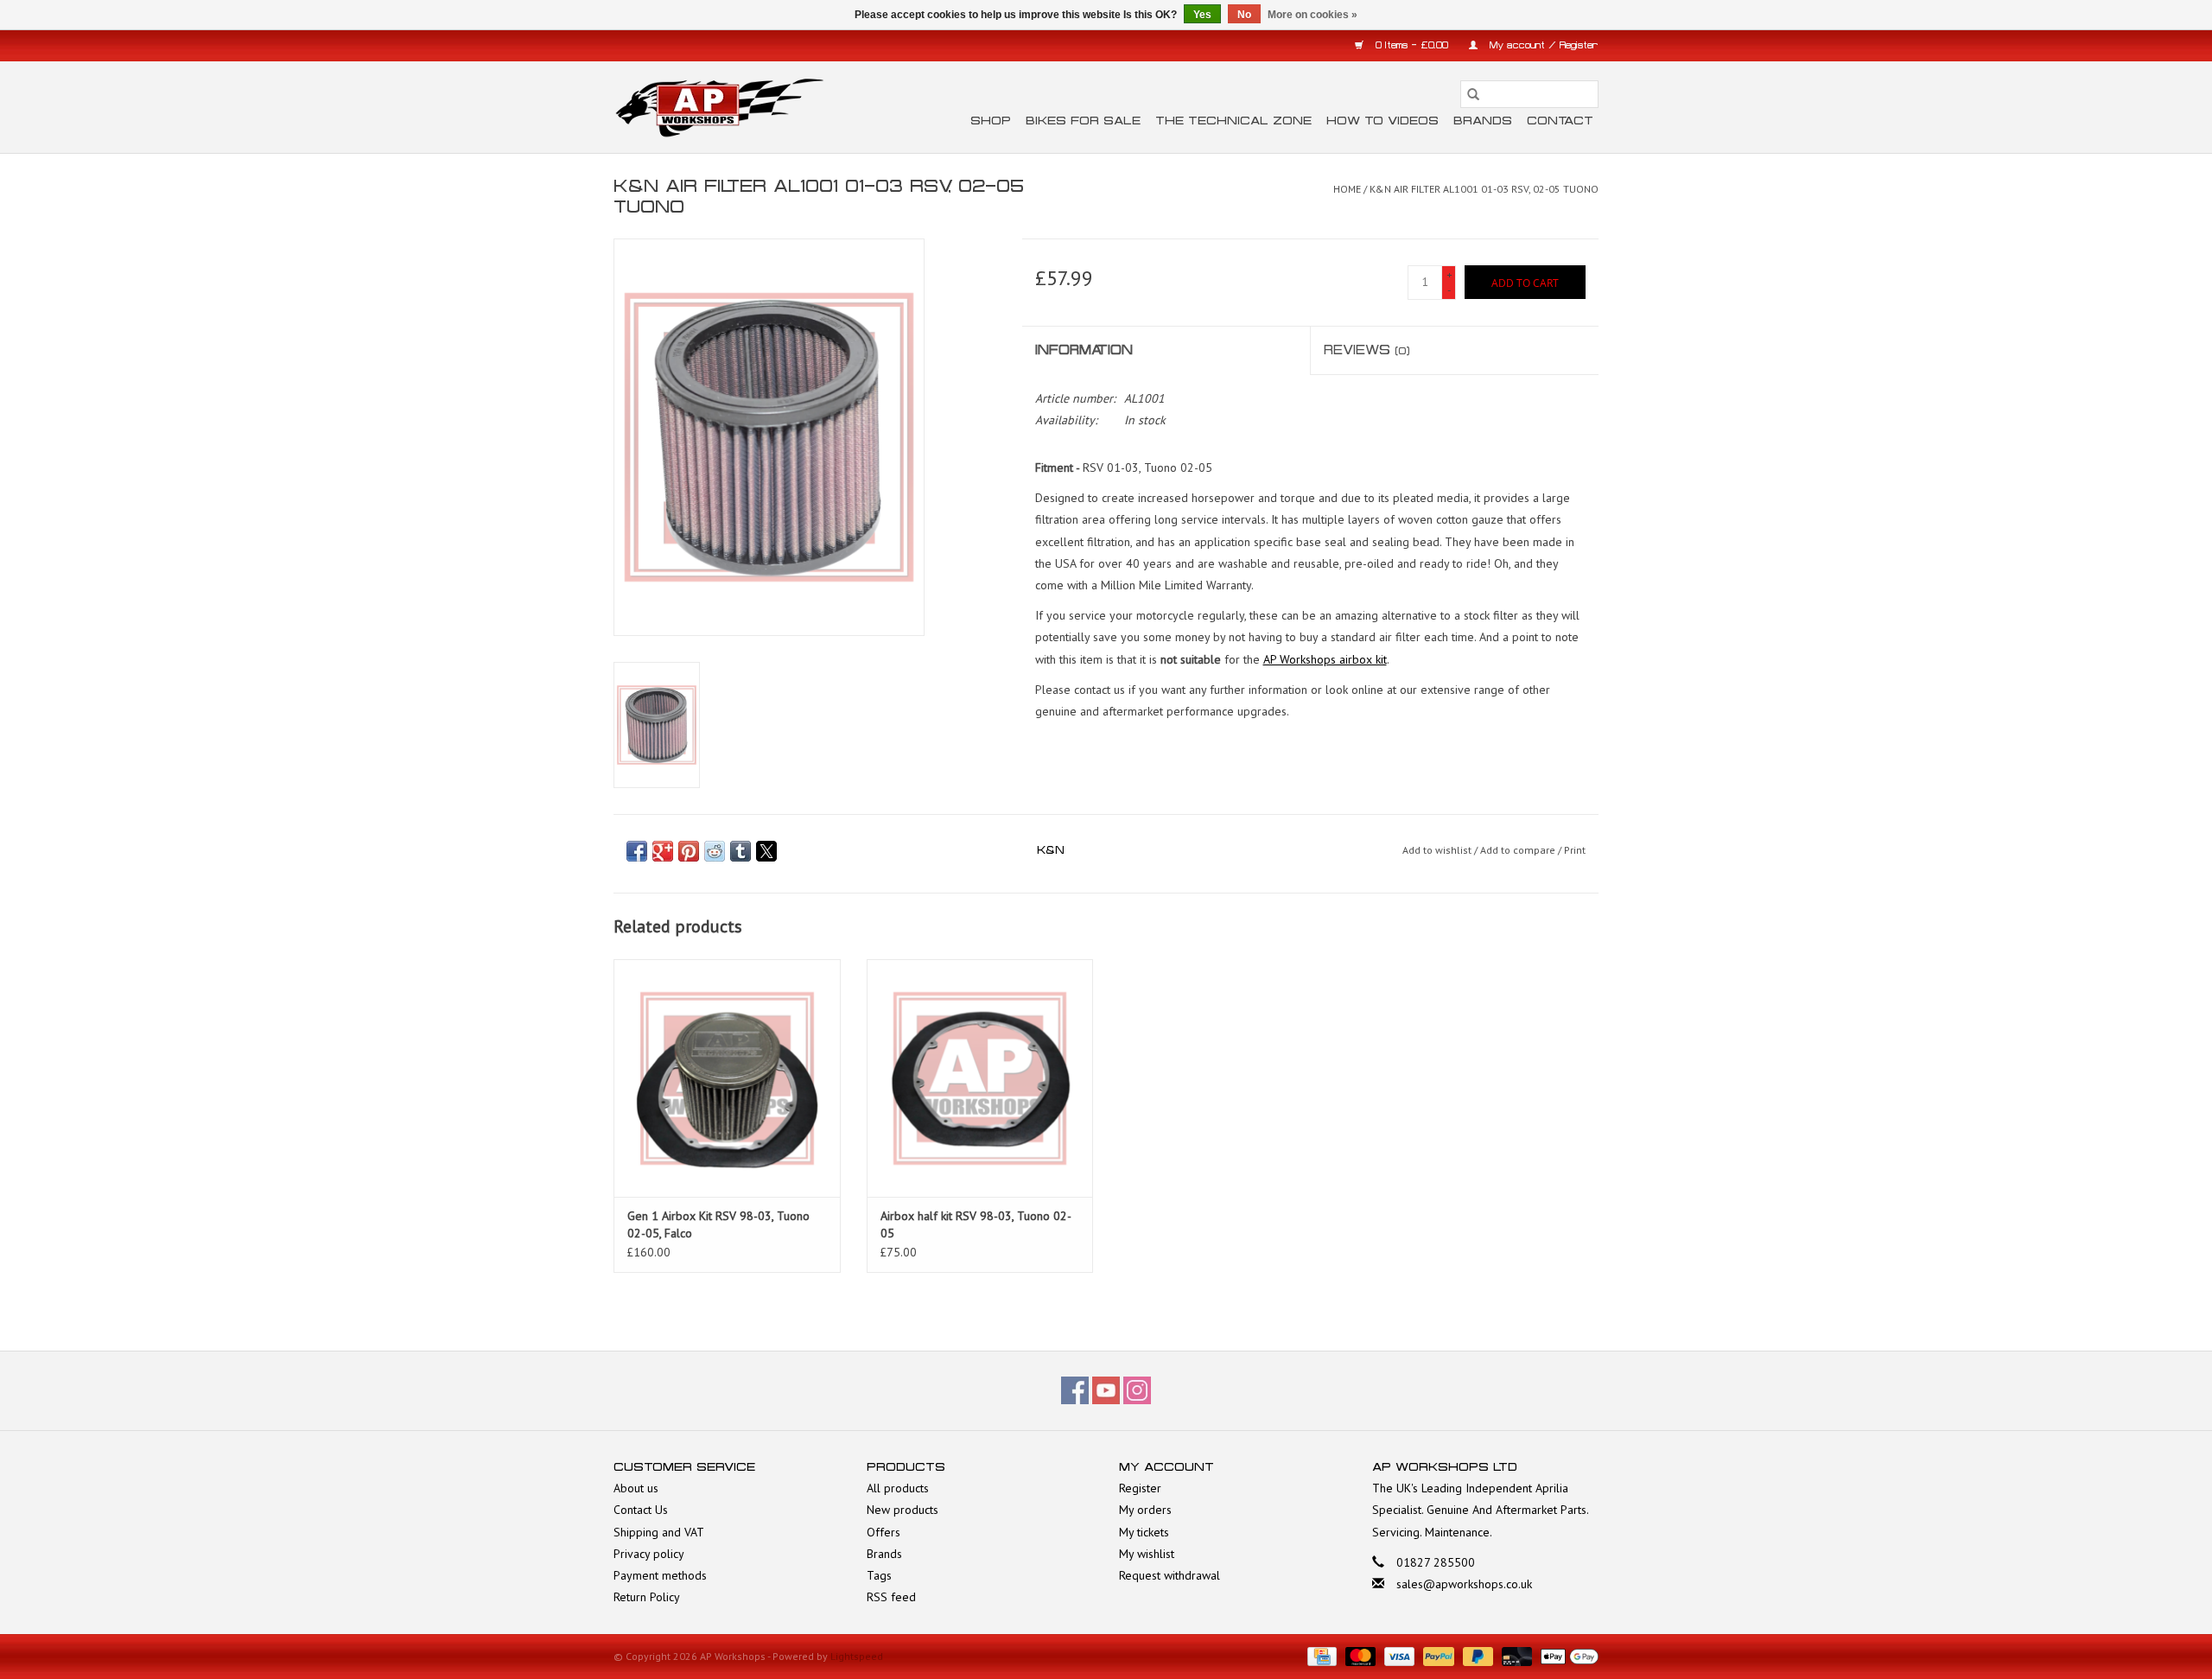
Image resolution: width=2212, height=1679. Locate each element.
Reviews (1367, 350)
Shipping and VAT (659, 1532)
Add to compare (1519, 850)
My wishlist (1147, 1554)
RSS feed (891, 1597)
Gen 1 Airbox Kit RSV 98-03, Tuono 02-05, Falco (718, 1224)
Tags (879, 1575)
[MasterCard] (1359, 1655)
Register (1140, 1488)
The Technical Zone (1233, 121)
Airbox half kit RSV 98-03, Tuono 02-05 (976, 1224)
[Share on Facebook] (637, 851)
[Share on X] (766, 851)
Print (1575, 850)
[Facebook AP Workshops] (1075, 1390)
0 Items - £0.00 (1412, 45)
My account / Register (1542, 45)
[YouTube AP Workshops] (1106, 1390)
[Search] (1473, 94)
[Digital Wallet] (1567, 1655)
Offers (884, 1532)
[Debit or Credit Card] (1515, 1655)
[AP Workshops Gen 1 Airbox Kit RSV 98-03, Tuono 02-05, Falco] (727, 1078)
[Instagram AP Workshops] (1137, 1390)
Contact (1560, 121)
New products (903, 1510)
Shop (991, 121)
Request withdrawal (1170, 1575)
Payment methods (660, 1575)
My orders (1145, 1510)
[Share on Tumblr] (741, 851)
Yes (1202, 15)
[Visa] (1398, 1655)
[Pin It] (689, 851)
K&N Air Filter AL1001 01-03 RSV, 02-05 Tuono (1484, 189)
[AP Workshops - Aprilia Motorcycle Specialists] (719, 107)
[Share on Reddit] (715, 851)
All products (898, 1488)
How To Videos (1382, 121)
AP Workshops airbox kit (1325, 659)
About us (636, 1488)
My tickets (1144, 1532)
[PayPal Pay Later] (1476, 1655)
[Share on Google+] (663, 851)
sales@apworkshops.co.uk (1464, 1584)
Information (1084, 350)
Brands (1483, 121)
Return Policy (647, 1597)
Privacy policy (649, 1554)
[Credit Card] (1320, 1655)
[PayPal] (1437, 1655)
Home (1347, 189)
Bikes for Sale (1083, 121)
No (1244, 15)
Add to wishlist (1438, 850)
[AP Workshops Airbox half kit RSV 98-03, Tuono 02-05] (980, 1078)
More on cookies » (1313, 15)
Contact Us (641, 1510)
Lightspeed (857, 1656)
